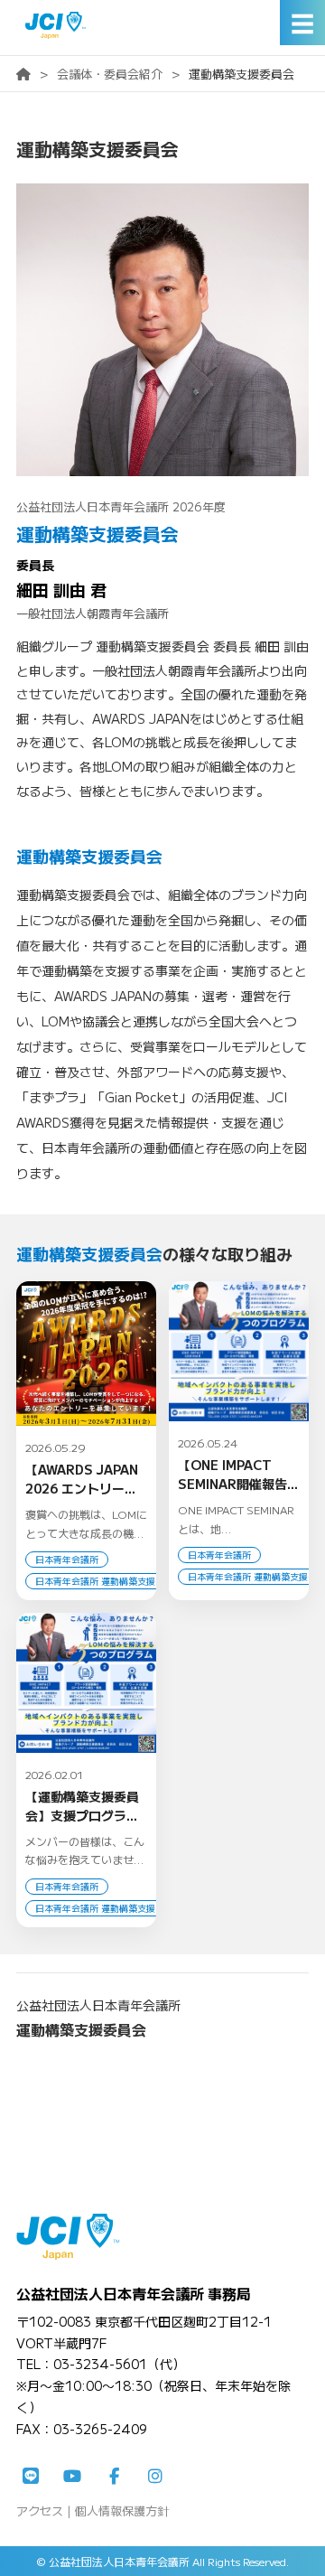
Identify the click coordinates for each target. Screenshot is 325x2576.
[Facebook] (114, 2477)
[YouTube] (72, 2477)
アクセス (40, 2510)
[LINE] (31, 2477)
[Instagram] (155, 2477)
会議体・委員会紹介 (110, 74)
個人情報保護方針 (122, 2510)
